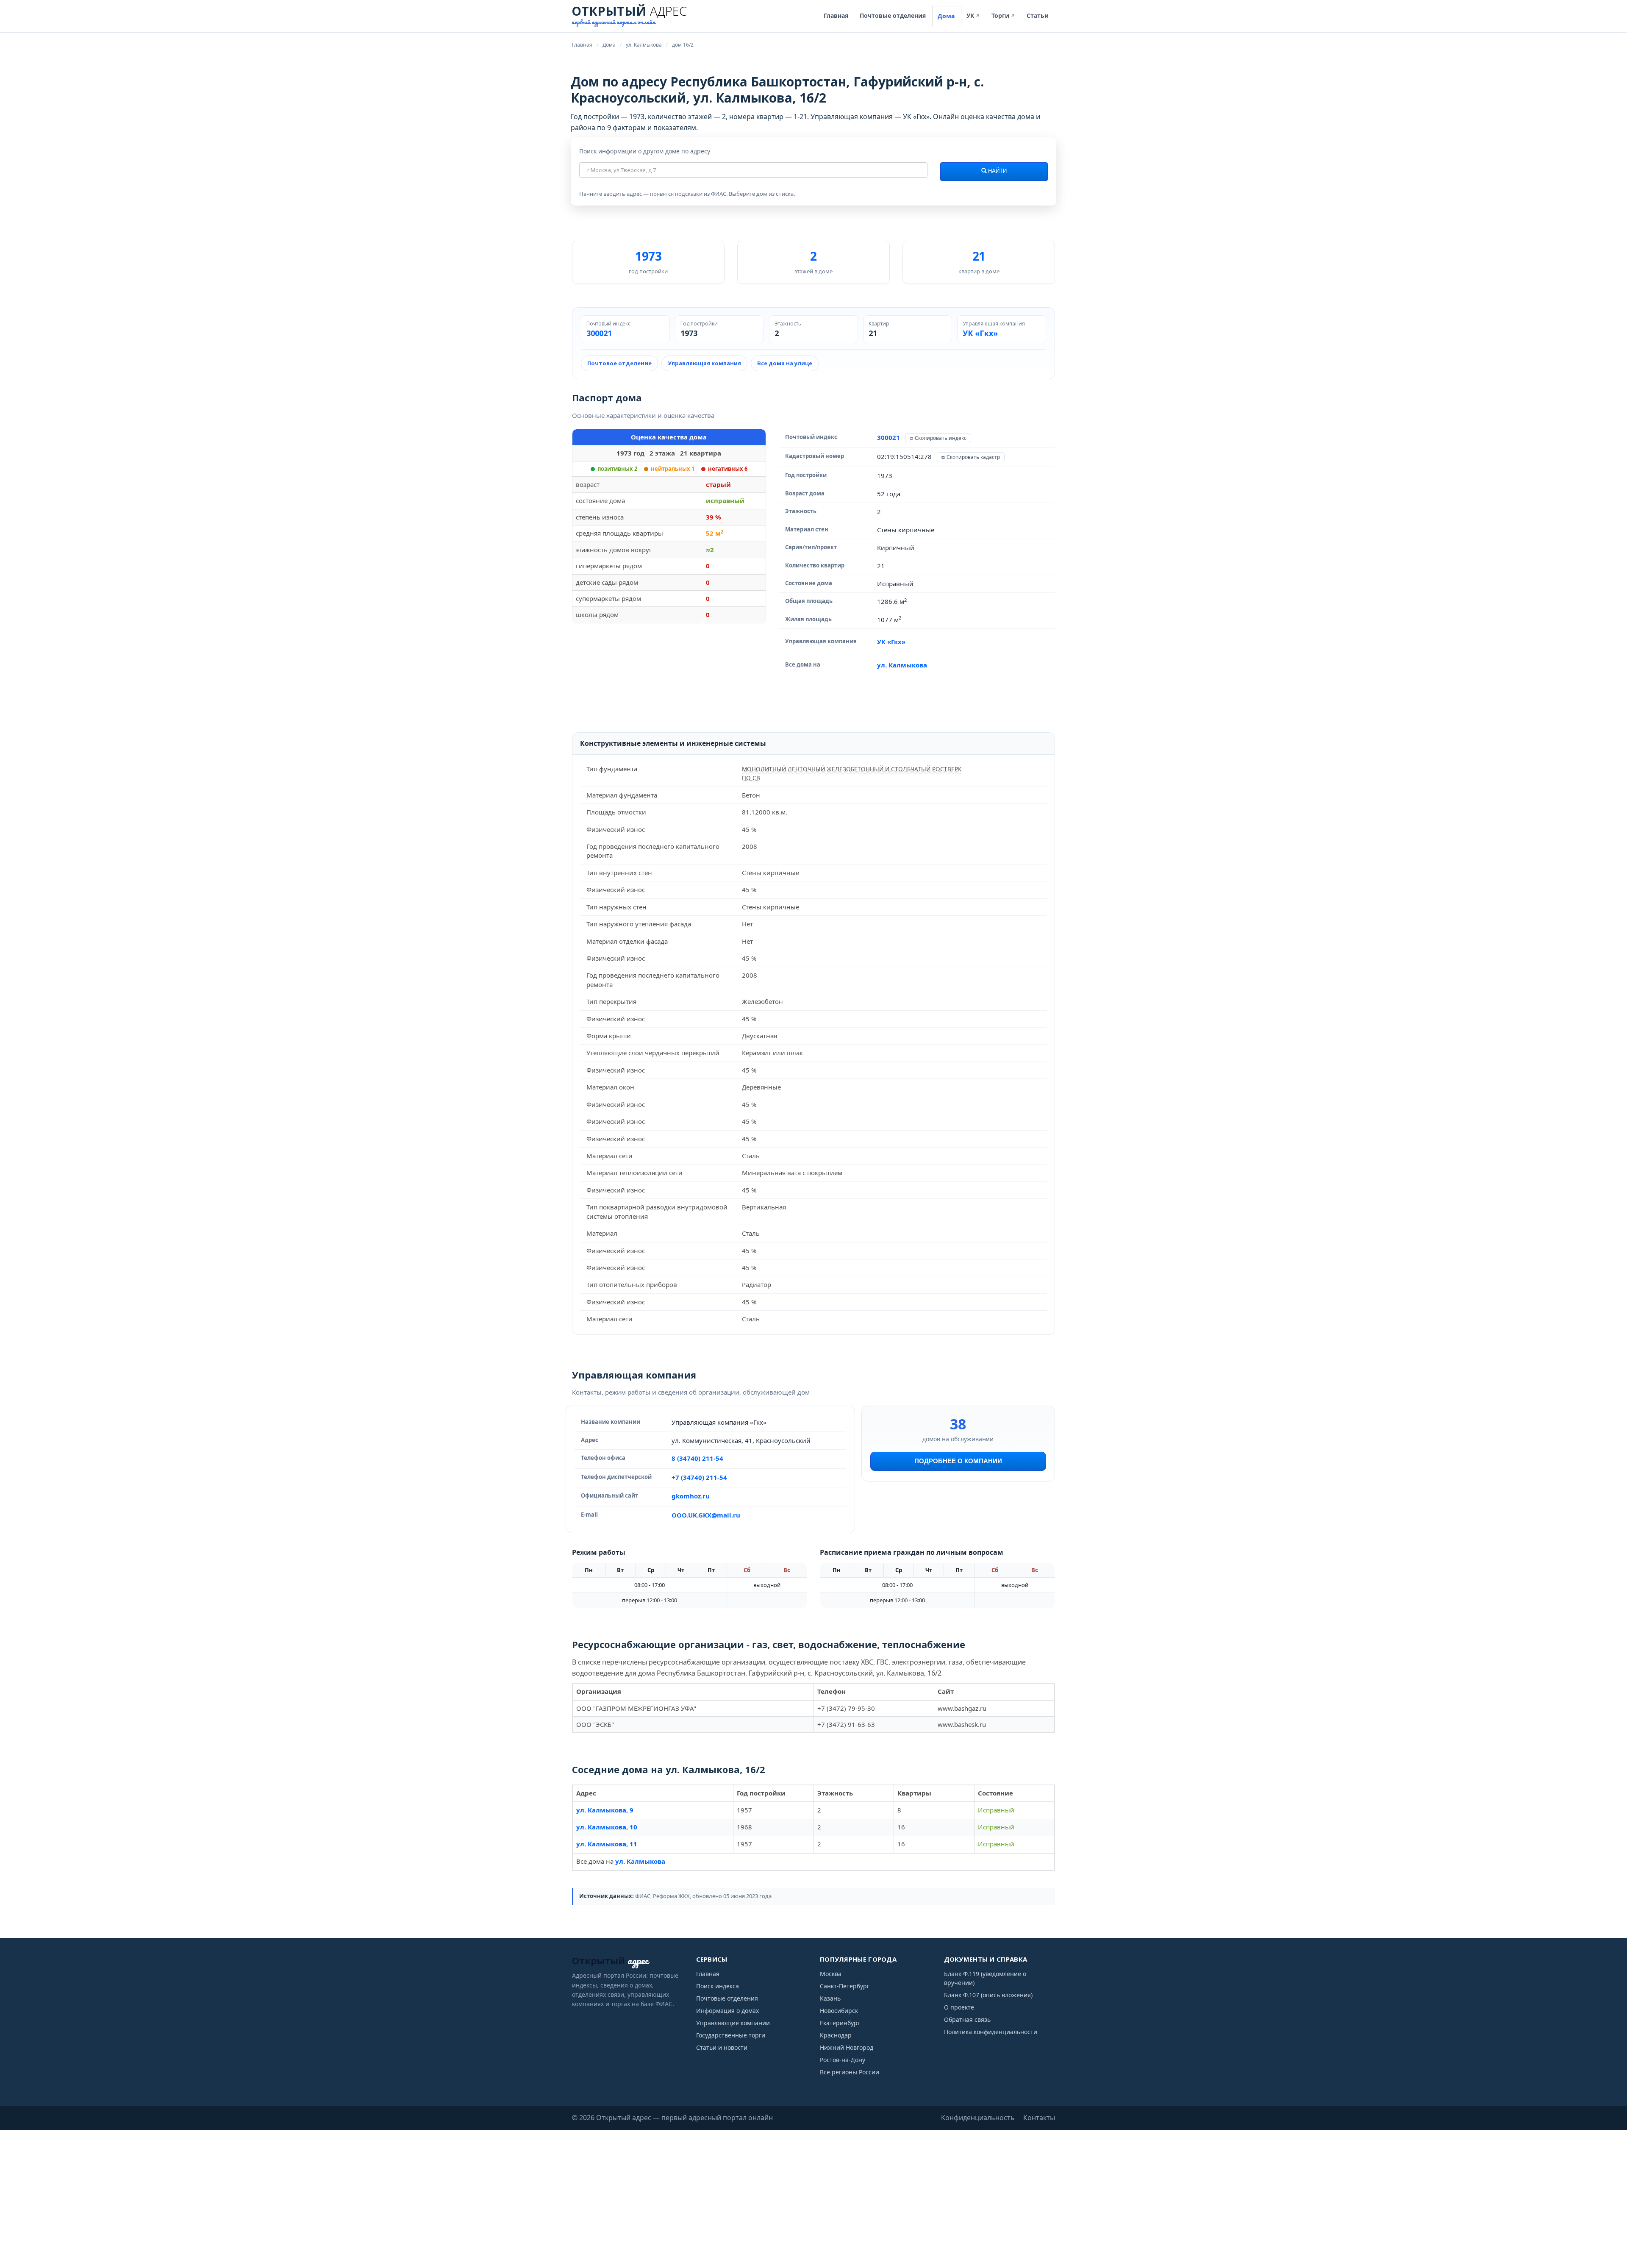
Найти (997, 171)
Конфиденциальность (978, 2118)
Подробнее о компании (958, 1461)
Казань (830, 1998)
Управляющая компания (704, 363)
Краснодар (836, 2035)
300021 (599, 334)
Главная (836, 15)
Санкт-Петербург (845, 1986)
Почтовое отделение (619, 363)
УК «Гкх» (980, 334)
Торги (1003, 15)
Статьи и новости (722, 2047)
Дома (946, 16)
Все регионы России (850, 2072)
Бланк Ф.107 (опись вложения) (988, 1995)
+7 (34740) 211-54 (699, 1477)
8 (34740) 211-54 (697, 1458)
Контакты (1039, 2118)
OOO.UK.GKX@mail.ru (706, 1515)
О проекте (959, 2007)
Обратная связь (967, 2019)
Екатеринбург (840, 2023)
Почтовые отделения (893, 15)
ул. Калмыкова (902, 665)
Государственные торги (731, 2035)
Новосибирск (839, 2011)
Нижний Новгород (847, 2047)
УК (973, 15)
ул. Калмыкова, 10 (607, 1827)
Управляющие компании (733, 2023)
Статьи (1038, 15)
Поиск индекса (718, 1986)
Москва (831, 1974)
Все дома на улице (785, 363)
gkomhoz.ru (691, 1496)
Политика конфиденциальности (991, 2032)
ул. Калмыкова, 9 (605, 1810)
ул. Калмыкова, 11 (607, 1844)
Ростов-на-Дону (843, 2060)
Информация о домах (727, 2011)
